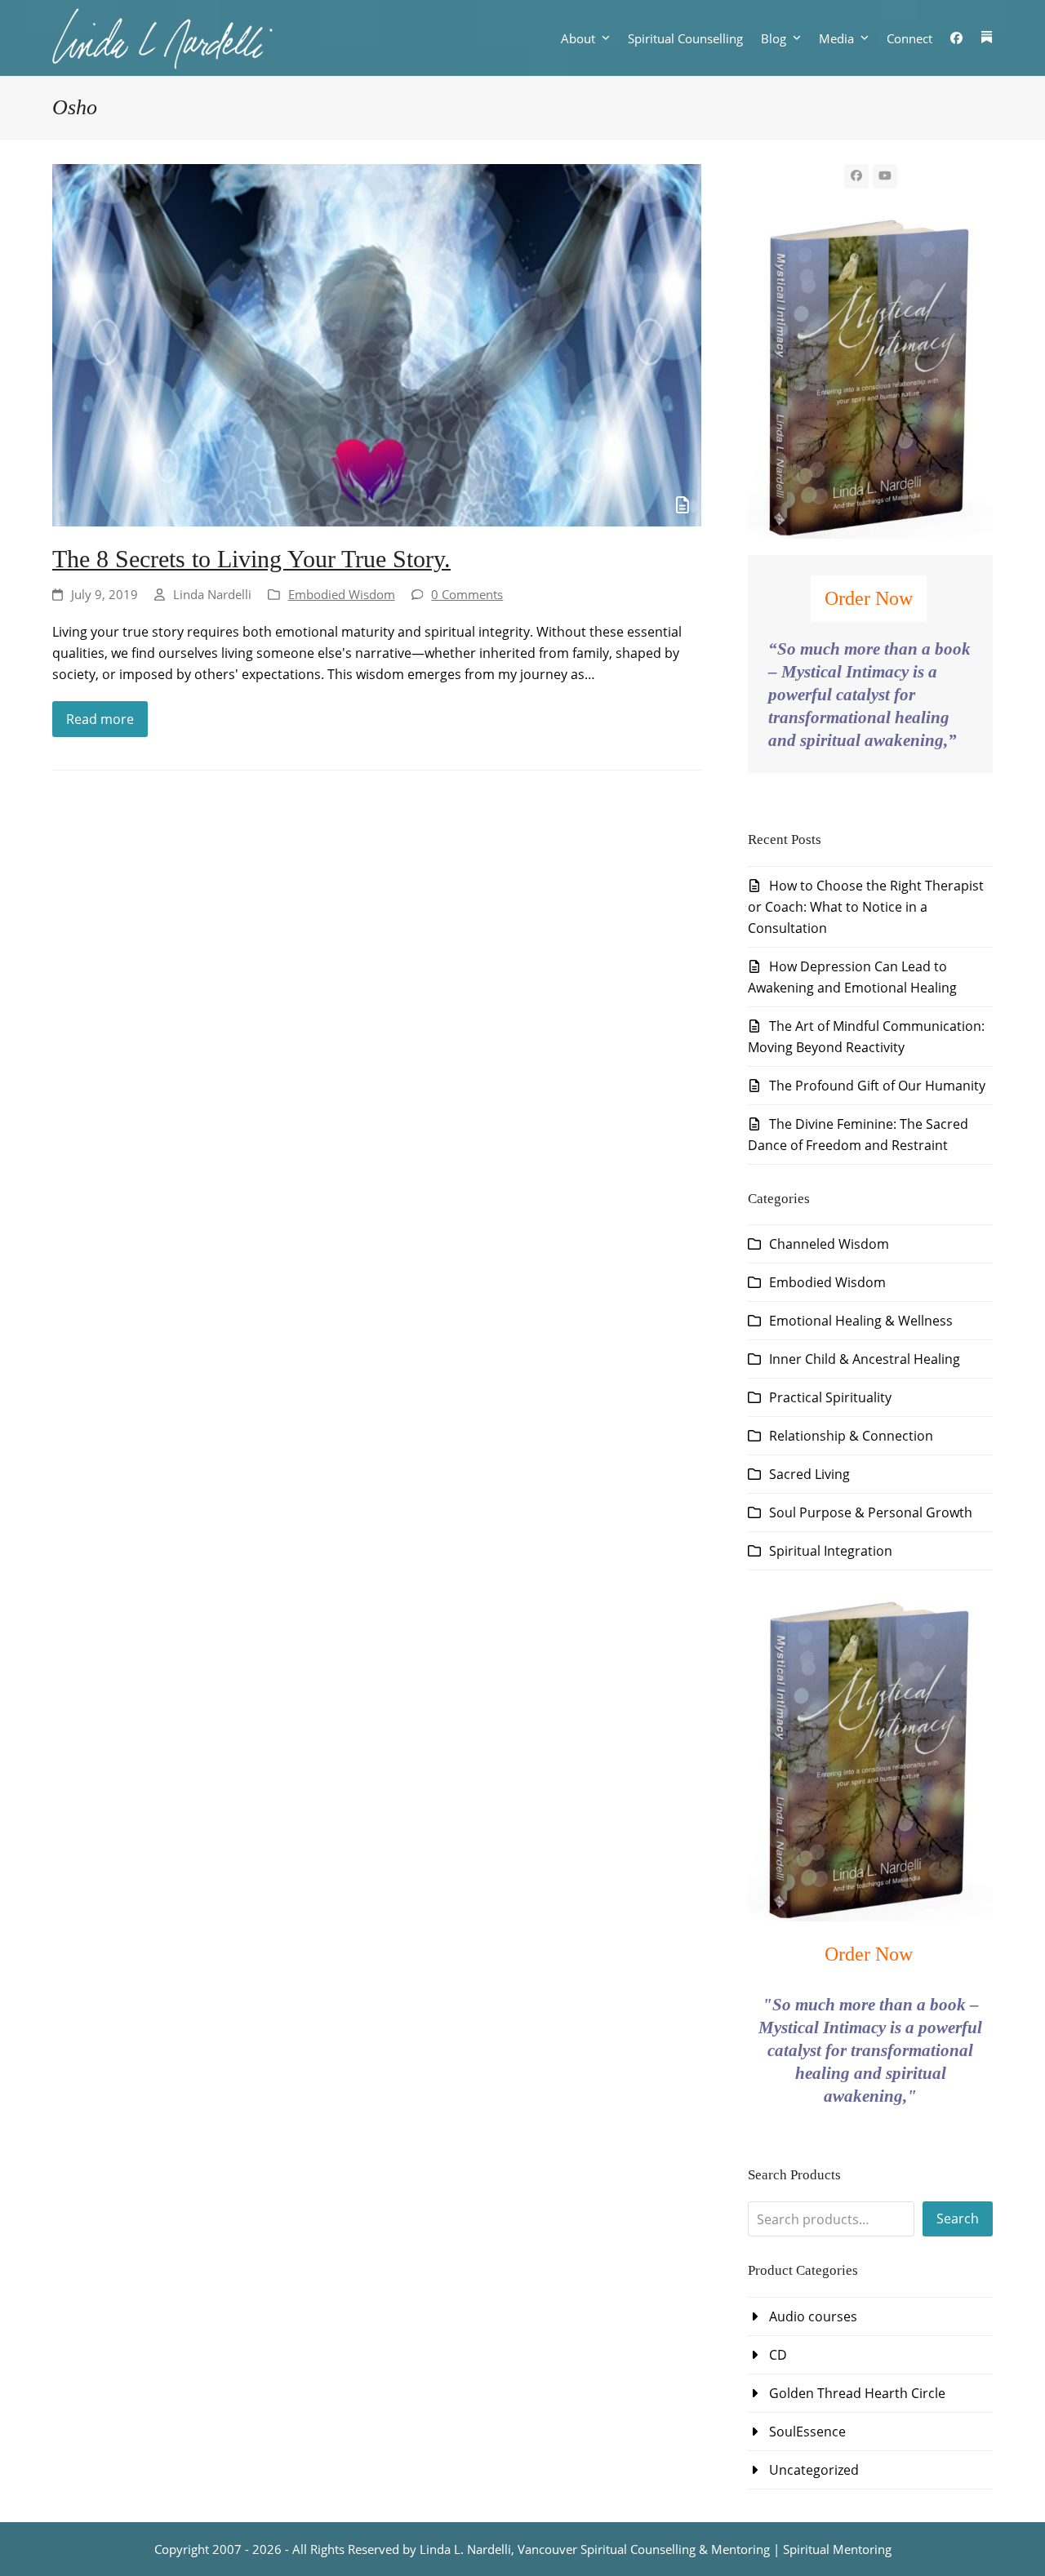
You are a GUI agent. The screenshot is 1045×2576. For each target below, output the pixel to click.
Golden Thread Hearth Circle (857, 2393)
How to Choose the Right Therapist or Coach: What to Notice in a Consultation (866, 907)
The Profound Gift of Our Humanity (877, 1086)
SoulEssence (807, 2432)
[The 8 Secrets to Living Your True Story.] (377, 344)
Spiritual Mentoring (837, 2549)
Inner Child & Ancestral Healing (865, 1359)
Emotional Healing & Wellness (861, 1321)
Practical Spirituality (830, 1397)
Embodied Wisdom (342, 594)
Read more (100, 719)
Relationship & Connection (851, 1436)
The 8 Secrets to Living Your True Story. (251, 559)
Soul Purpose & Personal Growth (871, 1512)
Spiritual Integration (831, 1551)
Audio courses (813, 2316)
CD (778, 2355)
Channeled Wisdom (829, 1244)
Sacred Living (809, 1474)
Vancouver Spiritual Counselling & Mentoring (644, 2549)
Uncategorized (814, 2470)
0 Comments (467, 594)
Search (958, 2218)
